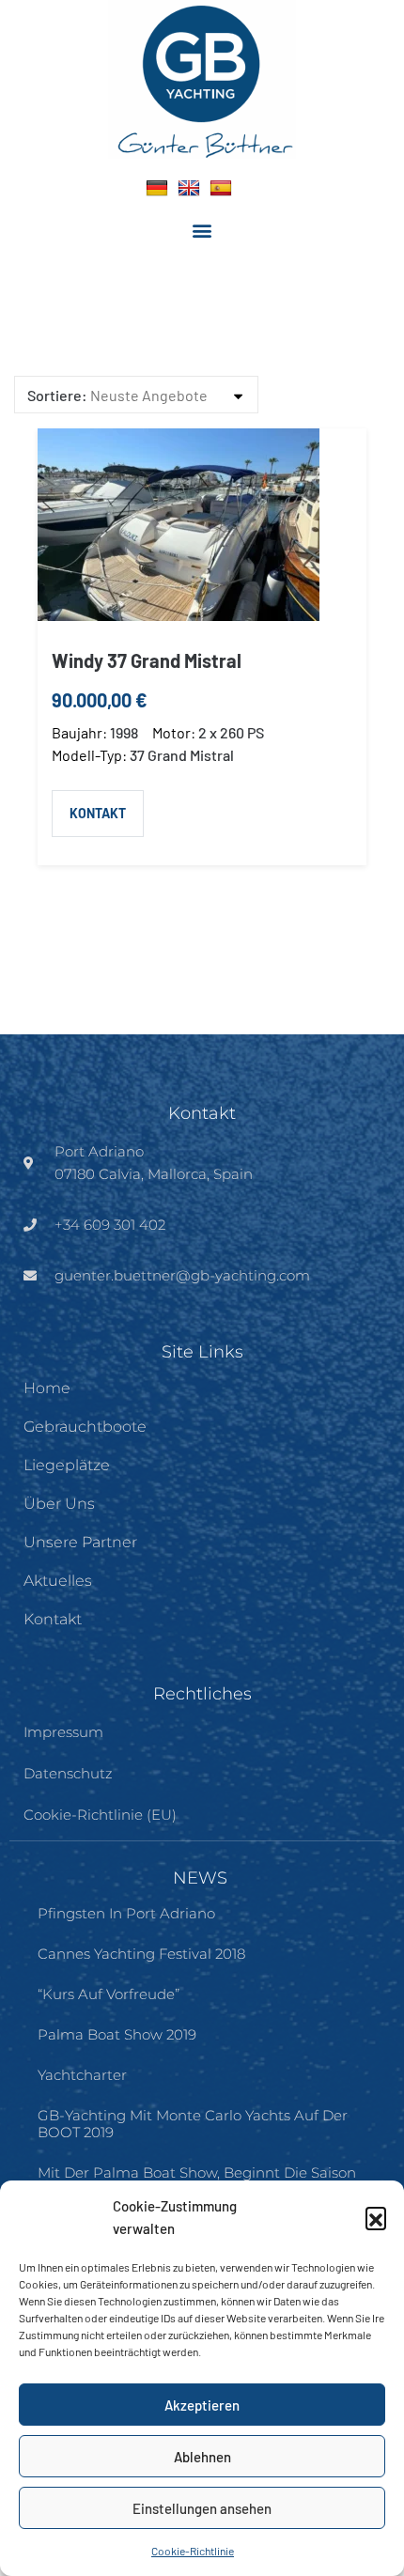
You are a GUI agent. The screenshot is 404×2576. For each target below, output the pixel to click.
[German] (157, 188)
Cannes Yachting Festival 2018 (141, 1954)
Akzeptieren (202, 2405)
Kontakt (98, 813)
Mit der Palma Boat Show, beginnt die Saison (197, 2173)
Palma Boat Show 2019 (117, 2034)
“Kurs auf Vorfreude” (109, 1994)
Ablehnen (202, 2457)
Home (47, 1388)
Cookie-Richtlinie (193, 2551)
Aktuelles (58, 1581)
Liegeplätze (67, 1465)
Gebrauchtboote (85, 1427)
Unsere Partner (80, 1542)
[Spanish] (221, 188)
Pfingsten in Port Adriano (126, 1913)
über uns (59, 1504)
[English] (189, 188)
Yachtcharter (82, 2075)
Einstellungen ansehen (202, 2508)
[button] (376, 2217)
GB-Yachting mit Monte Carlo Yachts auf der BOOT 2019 (193, 2124)
